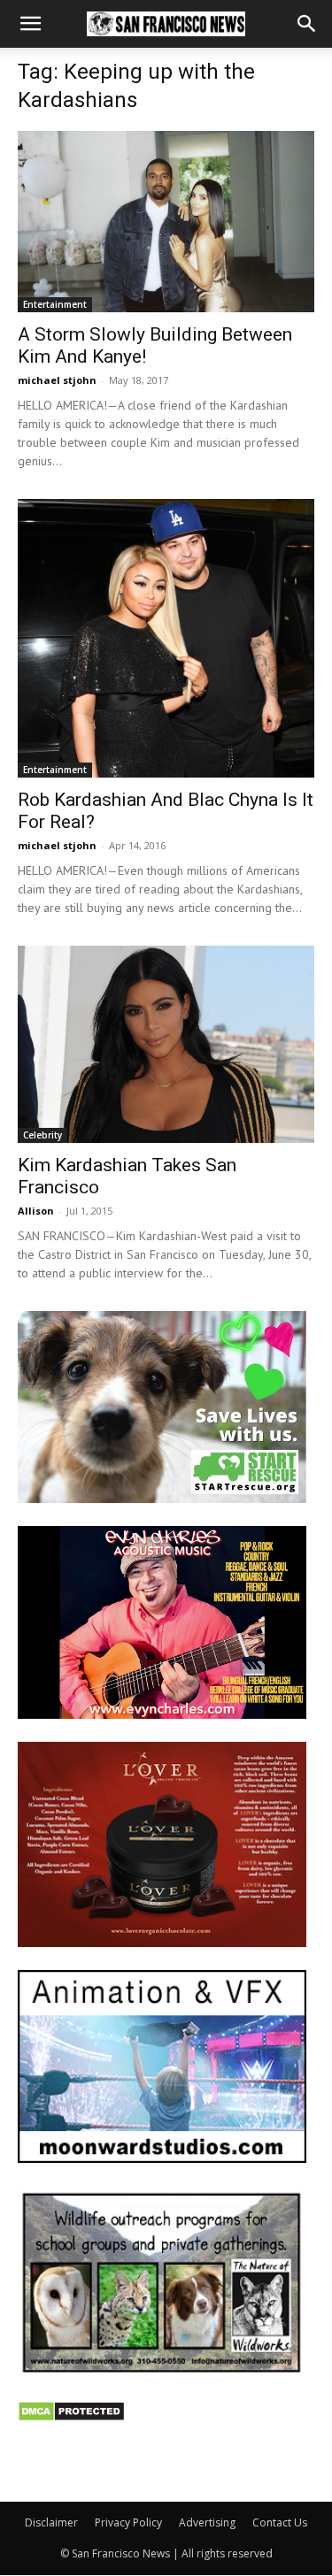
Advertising (207, 2522)
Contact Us (280, 2522)
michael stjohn (57, 380)
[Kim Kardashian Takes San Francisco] (166, 1044)
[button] (30, 24)
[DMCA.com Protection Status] (71, 2417)
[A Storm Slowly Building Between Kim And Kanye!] (166, 222)
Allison (36, 1211)
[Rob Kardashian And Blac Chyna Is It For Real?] (166, 638)
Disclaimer (51, 2522)
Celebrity (42, 1135)
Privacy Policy (128, 2522)
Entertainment (55, 304)
